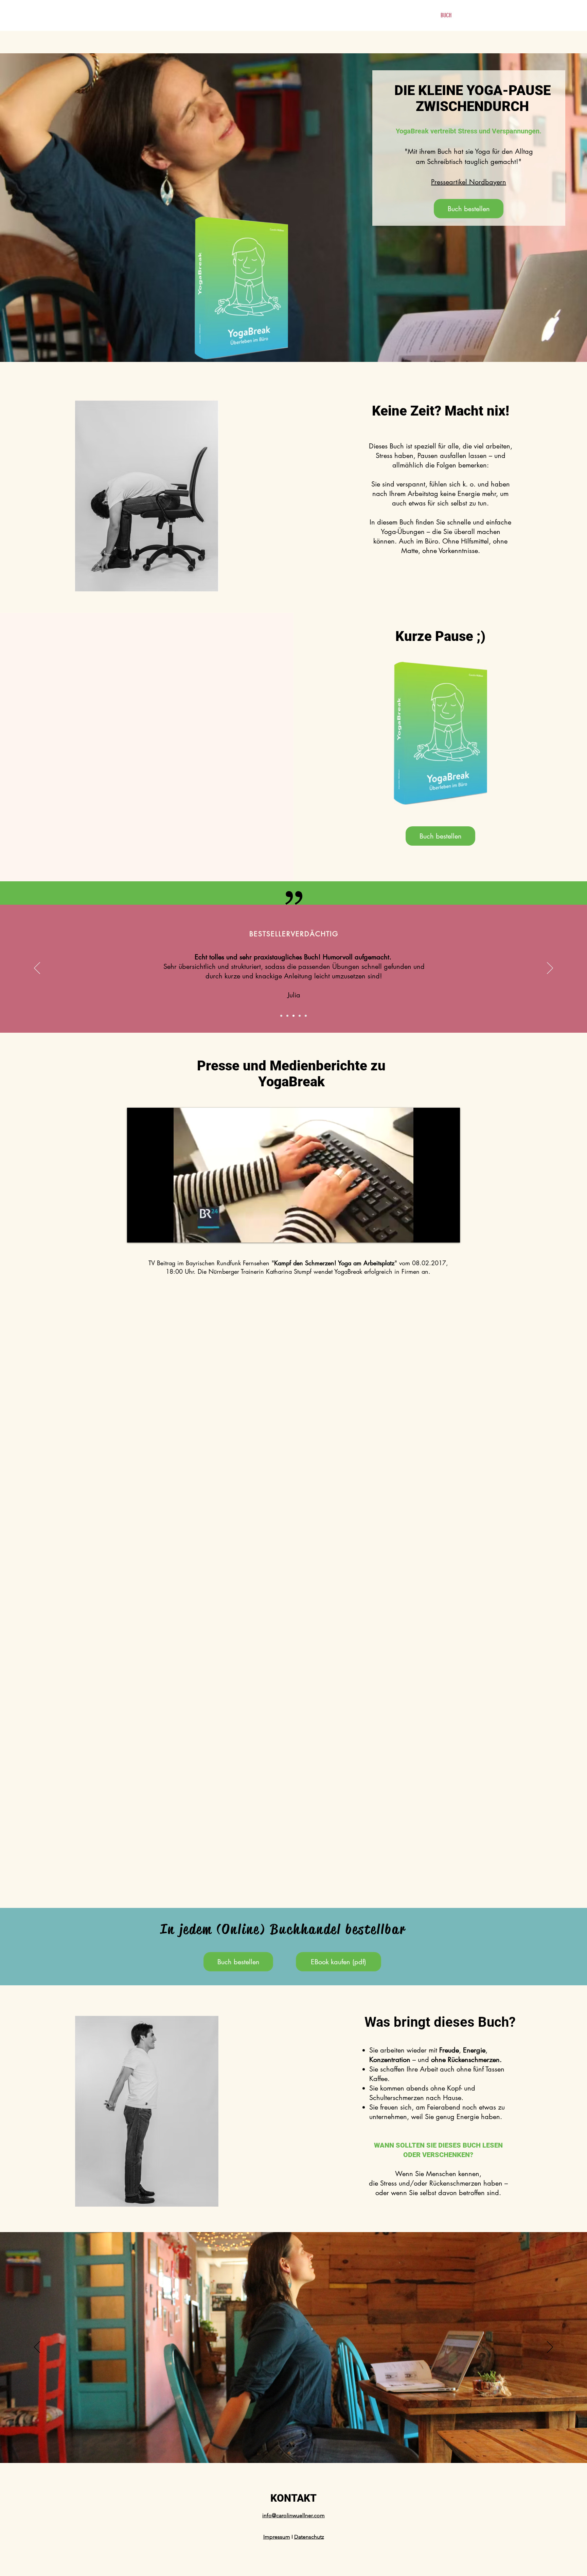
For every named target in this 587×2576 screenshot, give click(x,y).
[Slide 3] (293, 2446)
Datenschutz (309, 2537)
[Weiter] (550, 969)
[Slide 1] (281, 1016)
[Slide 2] (287, 2446)
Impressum (277, 2537)
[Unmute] (147, 1233)
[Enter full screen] (451, 1233)
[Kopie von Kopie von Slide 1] (306, 1016)
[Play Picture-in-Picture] (439, 1233)
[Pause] (136, 1233)
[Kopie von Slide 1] (293, 1016)
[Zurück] (37, 969)
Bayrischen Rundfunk (213, 1263)
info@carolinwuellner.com (293, 2515)
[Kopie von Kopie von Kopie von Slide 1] (287, 1016)
